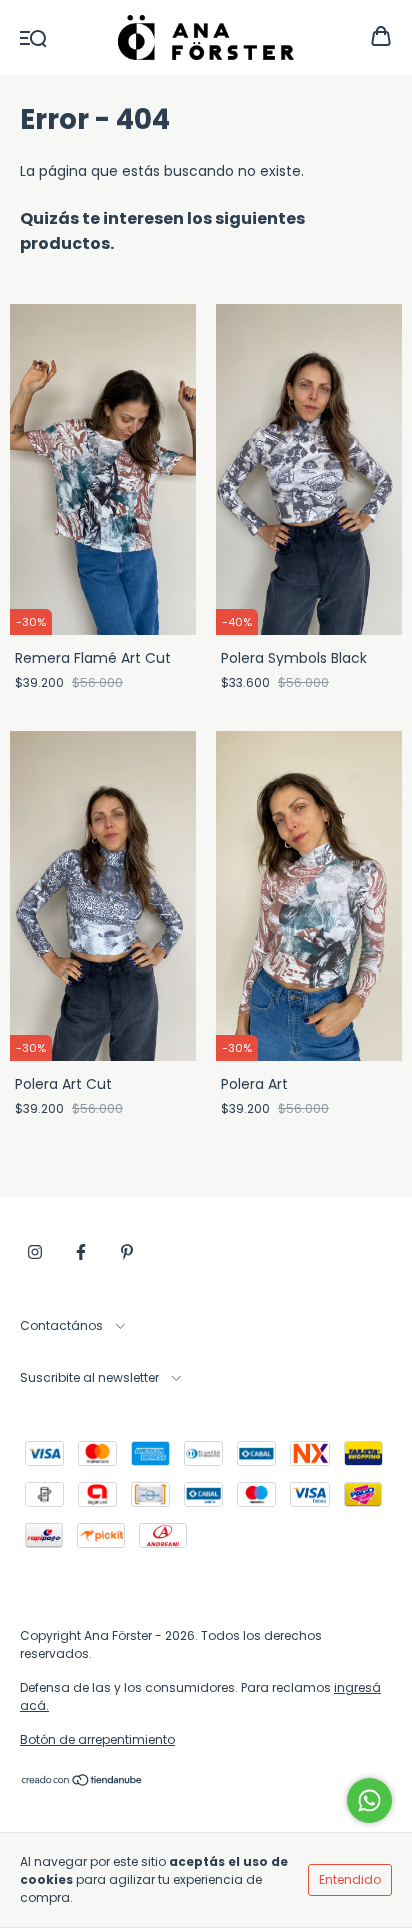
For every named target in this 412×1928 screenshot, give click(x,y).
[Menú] (33, 37)
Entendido (350, 1879)
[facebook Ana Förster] (81, 1252)
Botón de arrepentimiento (97, 1739)
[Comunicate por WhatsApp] (369, 1800)
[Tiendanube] (82, 1782)
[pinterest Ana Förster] (127, 1252)
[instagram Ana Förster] (35, 1252)
